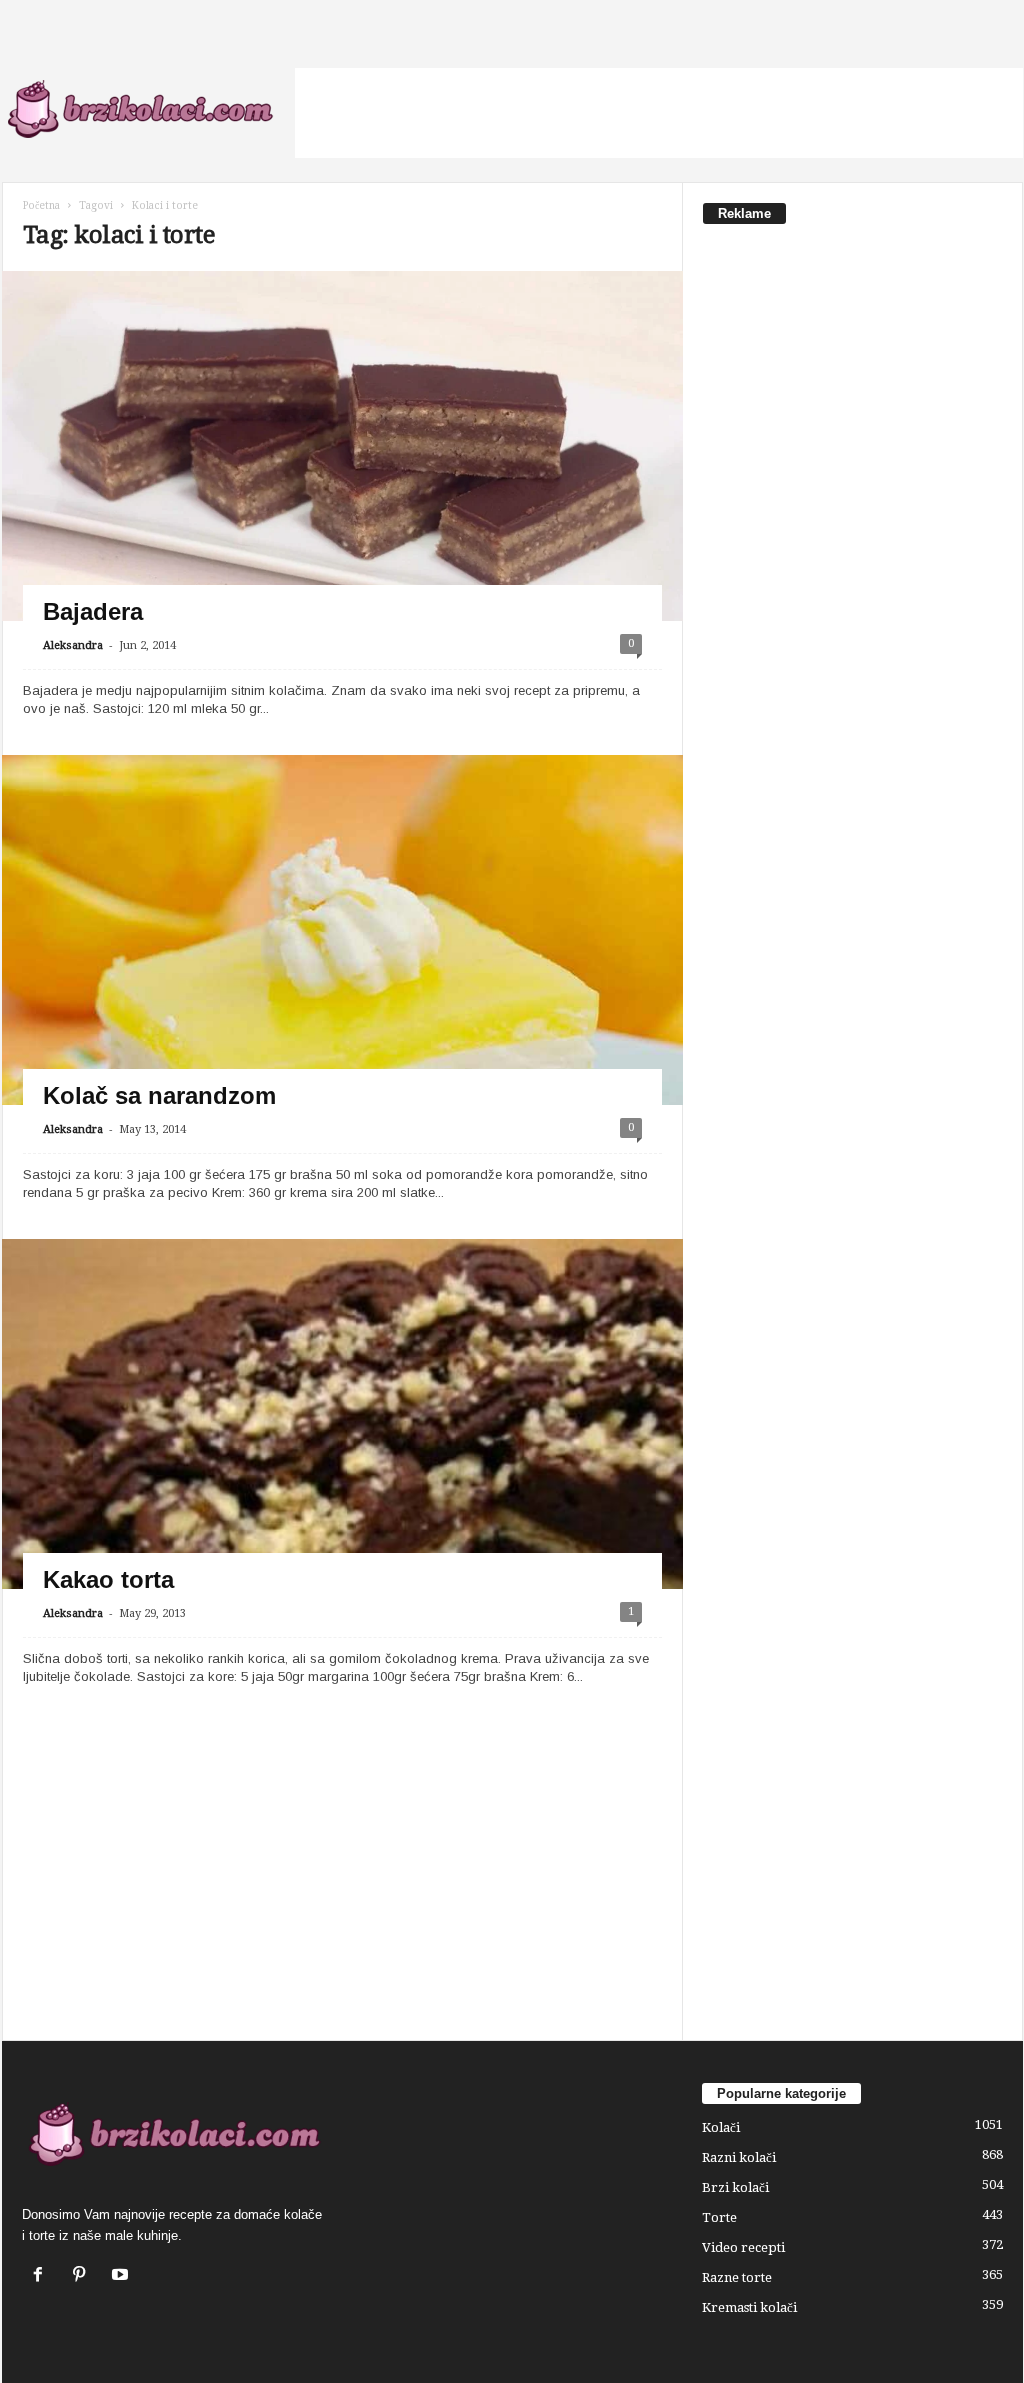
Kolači (721, 2127)
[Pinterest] (83, 2276)
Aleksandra (73, 645)
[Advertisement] (659, 113)
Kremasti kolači (749, 2307)
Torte (719, 2217)
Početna (41, 205)
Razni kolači (739, 2157)
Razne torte (737, 2277)
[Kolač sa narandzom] (342, 1055)
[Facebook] (42, 2276)
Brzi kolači (735, 2187)
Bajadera (93, 611)
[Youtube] (122, 2276)
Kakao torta (108, 1579)
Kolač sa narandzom (159, 1095)
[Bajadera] (342, 462)
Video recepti (743, 2247)
